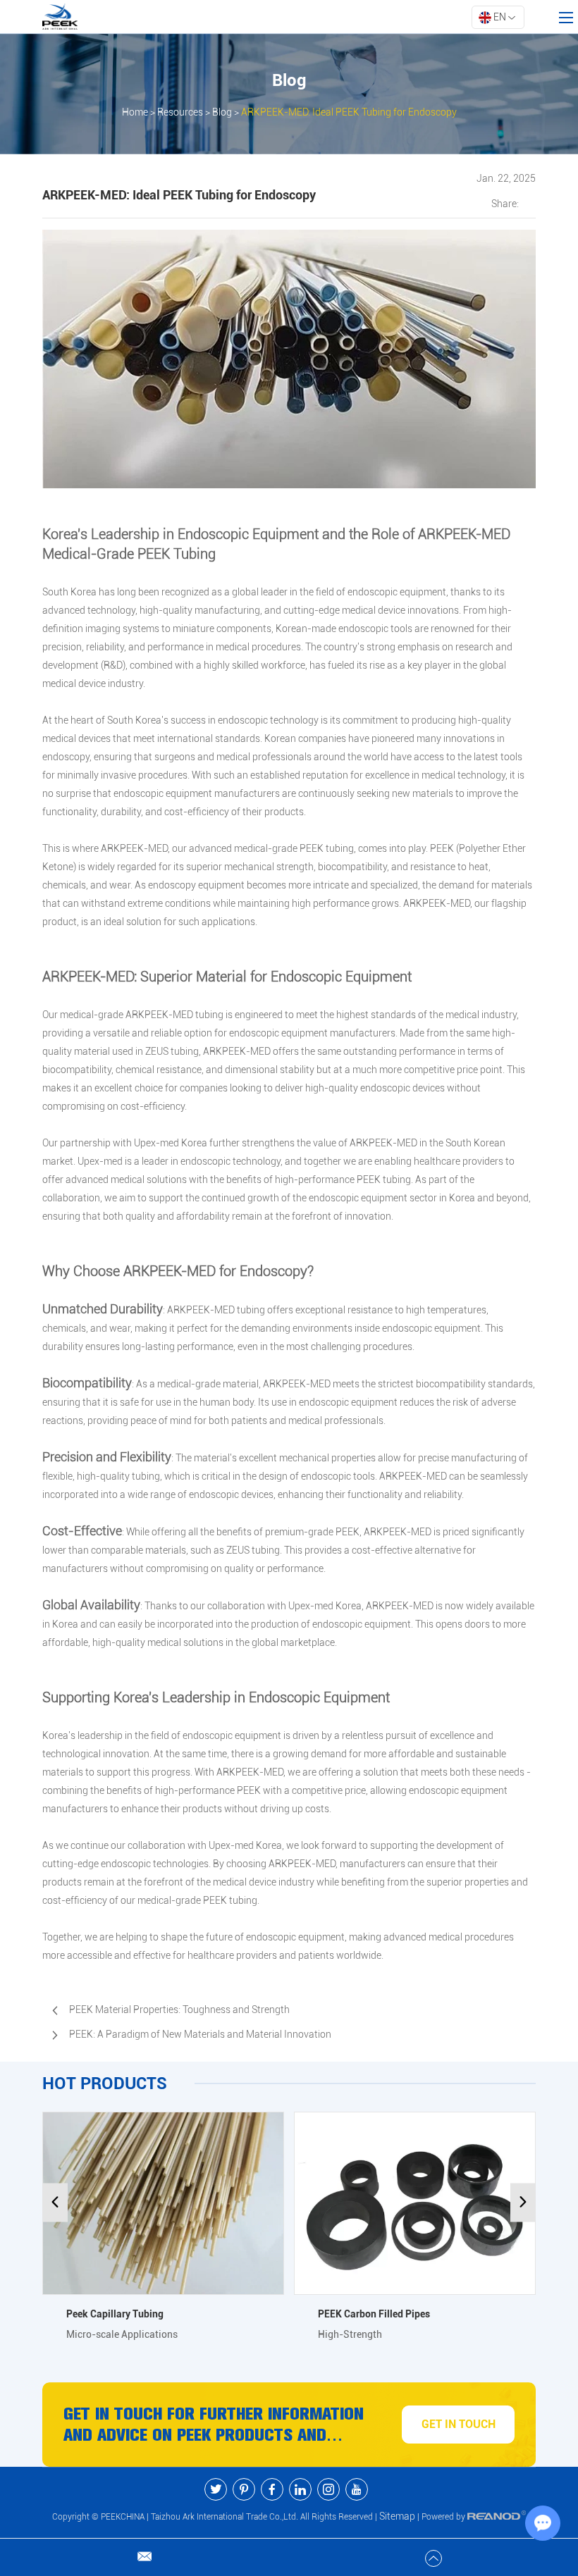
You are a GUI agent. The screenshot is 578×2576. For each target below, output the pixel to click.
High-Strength (350, 2334)
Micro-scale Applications (122, 2334)
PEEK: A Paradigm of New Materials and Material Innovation (200, 2034)
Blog (222, 112)
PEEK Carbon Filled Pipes (374, 2314)
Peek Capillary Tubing (115, 2314)
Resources (180, 112)
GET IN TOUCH (459, 2424)
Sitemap (397, 2516)
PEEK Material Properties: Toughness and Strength (179, 2010)
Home (135, 112)
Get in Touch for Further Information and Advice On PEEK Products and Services (214, 2425)
